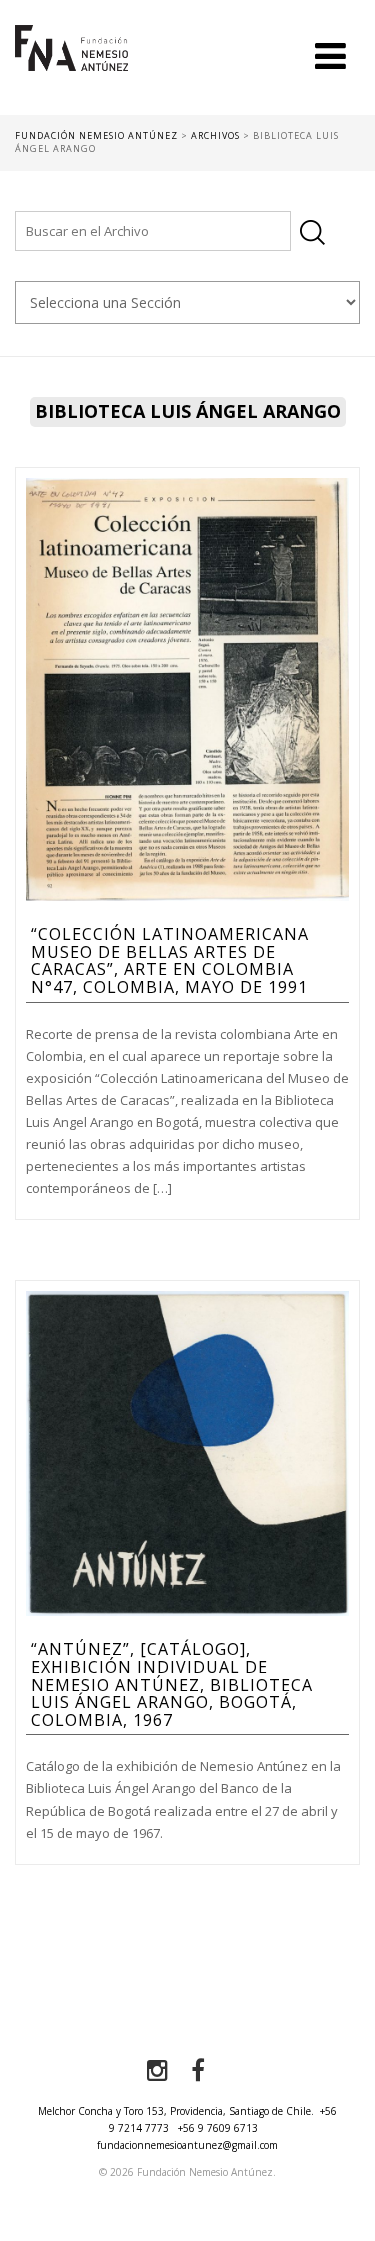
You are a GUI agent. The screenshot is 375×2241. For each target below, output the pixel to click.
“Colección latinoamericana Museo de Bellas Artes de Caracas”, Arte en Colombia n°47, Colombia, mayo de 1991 (170, 960)
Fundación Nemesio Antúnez (71, 70)
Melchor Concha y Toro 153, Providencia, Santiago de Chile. (176, 2111)
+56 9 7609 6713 (218, 2128)
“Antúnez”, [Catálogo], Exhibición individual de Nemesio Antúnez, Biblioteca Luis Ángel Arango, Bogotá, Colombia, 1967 (172, 1684)
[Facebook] (198, 2071)
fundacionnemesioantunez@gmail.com (187, 2145)
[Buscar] (312, 232)
